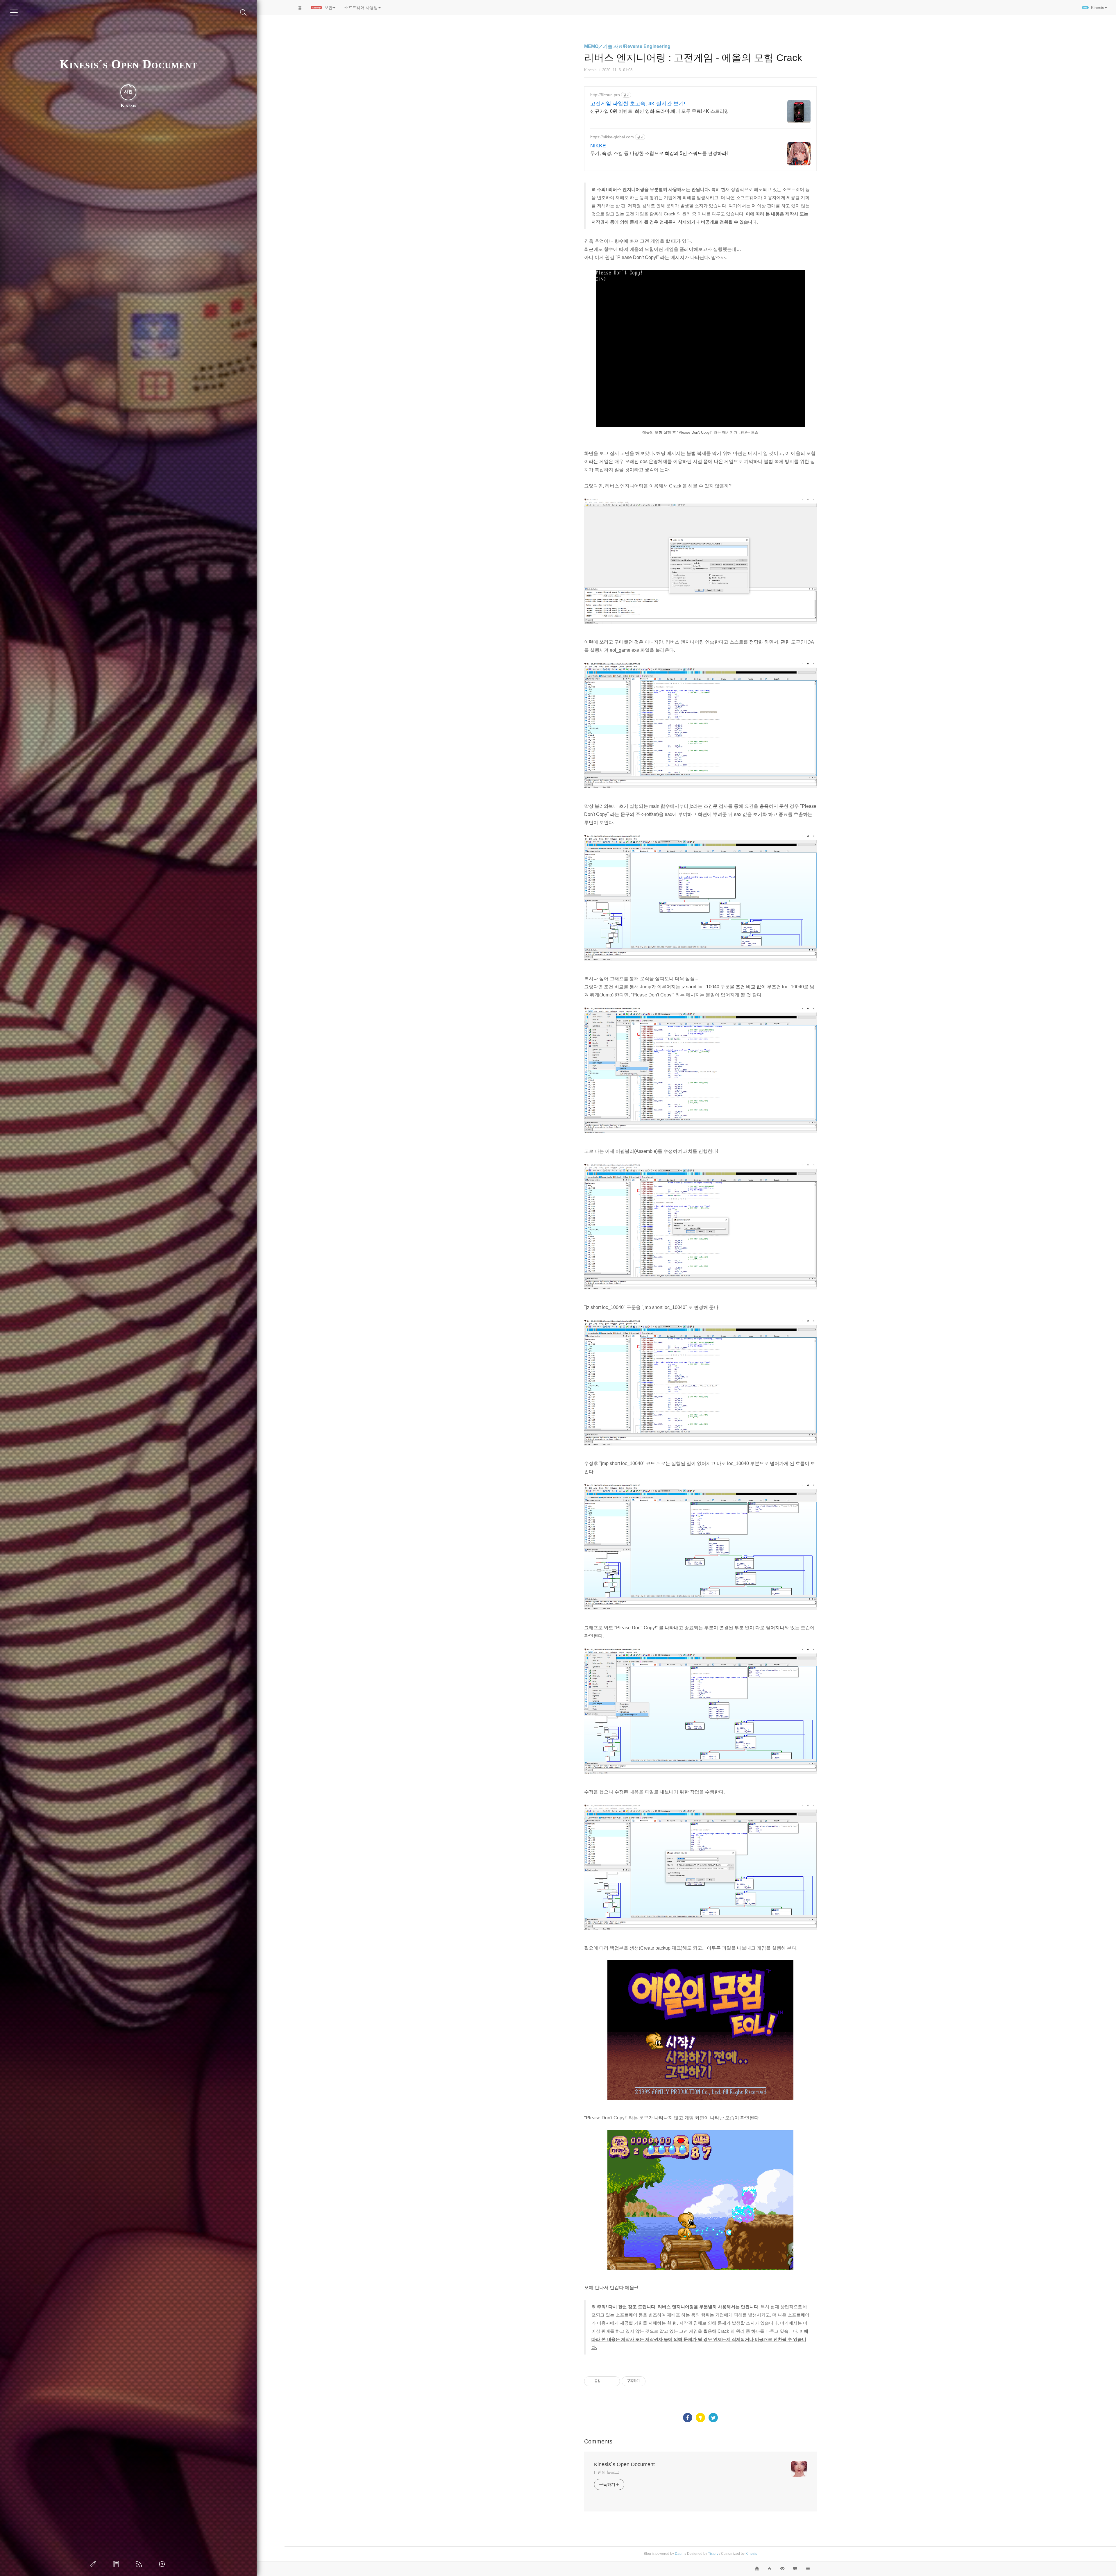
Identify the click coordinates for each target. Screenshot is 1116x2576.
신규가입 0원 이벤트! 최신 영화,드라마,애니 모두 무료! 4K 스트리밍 (660, 111)
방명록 (117, 2564)
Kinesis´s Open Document (128, 64)
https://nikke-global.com (612, 137)
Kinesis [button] (1094, 8)
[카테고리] (14, 12)
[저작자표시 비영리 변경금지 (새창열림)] (653, 2381)
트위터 (713, 2418)
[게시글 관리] (613, 2381)
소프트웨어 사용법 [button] (361, 8)
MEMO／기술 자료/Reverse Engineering (627, 46)
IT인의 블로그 (607, 2472)
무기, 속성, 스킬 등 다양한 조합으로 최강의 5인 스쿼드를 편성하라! (659, 153)
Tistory (713, 2554)
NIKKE (598, 146)
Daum (680, 2554)
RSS (140, 2564)
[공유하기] (606, 2381)
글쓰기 (94, 2564)
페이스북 (688, 2418)
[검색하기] (243, 13)
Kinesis (751, 2554)
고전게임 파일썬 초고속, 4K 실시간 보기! (638, 103)
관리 (163, 2564)
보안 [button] (323, 8)
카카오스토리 (700, 2418)
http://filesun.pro (605, 95)
